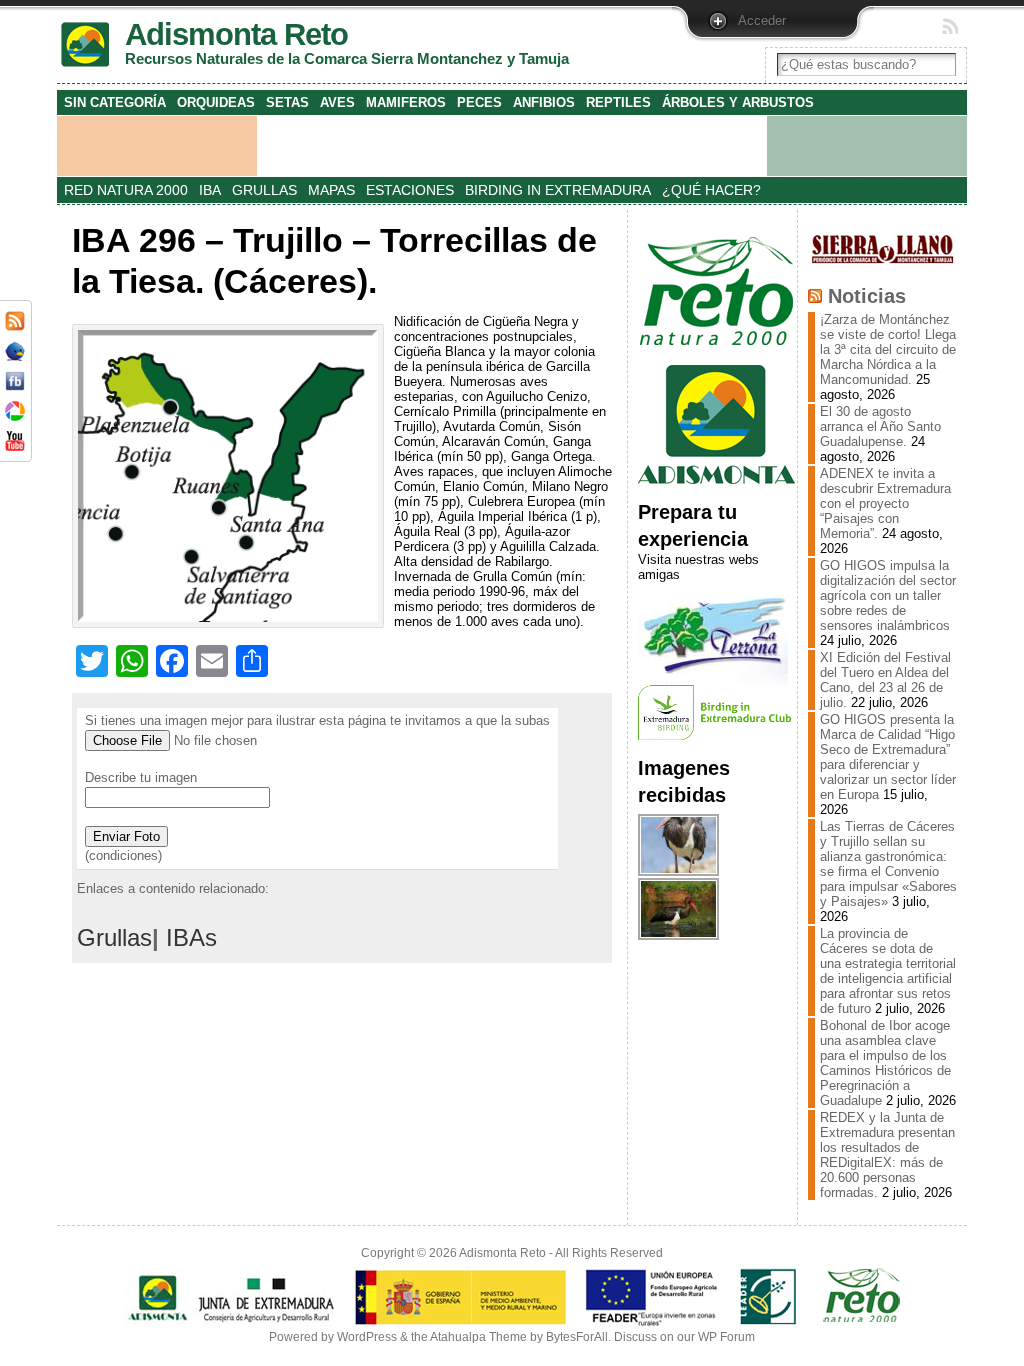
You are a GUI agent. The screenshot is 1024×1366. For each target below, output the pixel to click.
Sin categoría (115, 102)
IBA (210, 190)
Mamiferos (406, 102)
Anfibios (544, 102)
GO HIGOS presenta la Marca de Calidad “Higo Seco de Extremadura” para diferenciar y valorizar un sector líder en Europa (888, 757)
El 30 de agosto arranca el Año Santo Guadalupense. (880, 426)
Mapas (331, 190)
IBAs (191, 937)
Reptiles (618, 102)
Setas (287, 102)
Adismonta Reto (502, 1253)
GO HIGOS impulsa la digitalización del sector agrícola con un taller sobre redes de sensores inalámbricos (888, 595)
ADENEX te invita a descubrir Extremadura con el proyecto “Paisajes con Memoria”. (885, 503)
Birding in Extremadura (558, 190)
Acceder (762, 21)
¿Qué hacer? (711, 190)
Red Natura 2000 (126, 190)
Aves (337, 102)
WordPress (367, 1337)
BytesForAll (577, 1337)
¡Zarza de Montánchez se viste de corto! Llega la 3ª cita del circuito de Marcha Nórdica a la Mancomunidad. (888, 349)
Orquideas (216, 102)
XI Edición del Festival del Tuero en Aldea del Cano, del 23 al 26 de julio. (885, 680)
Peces (479, 102)
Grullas (264, 190)
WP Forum (726, 1337)
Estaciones (410, 190)
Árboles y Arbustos (738, 102)
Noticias (867, 295)
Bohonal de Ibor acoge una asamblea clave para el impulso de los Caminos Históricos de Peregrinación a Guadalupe (885, 1063)
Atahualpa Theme (478, 1337)
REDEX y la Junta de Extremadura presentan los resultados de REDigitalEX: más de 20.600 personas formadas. (887, 1155)
